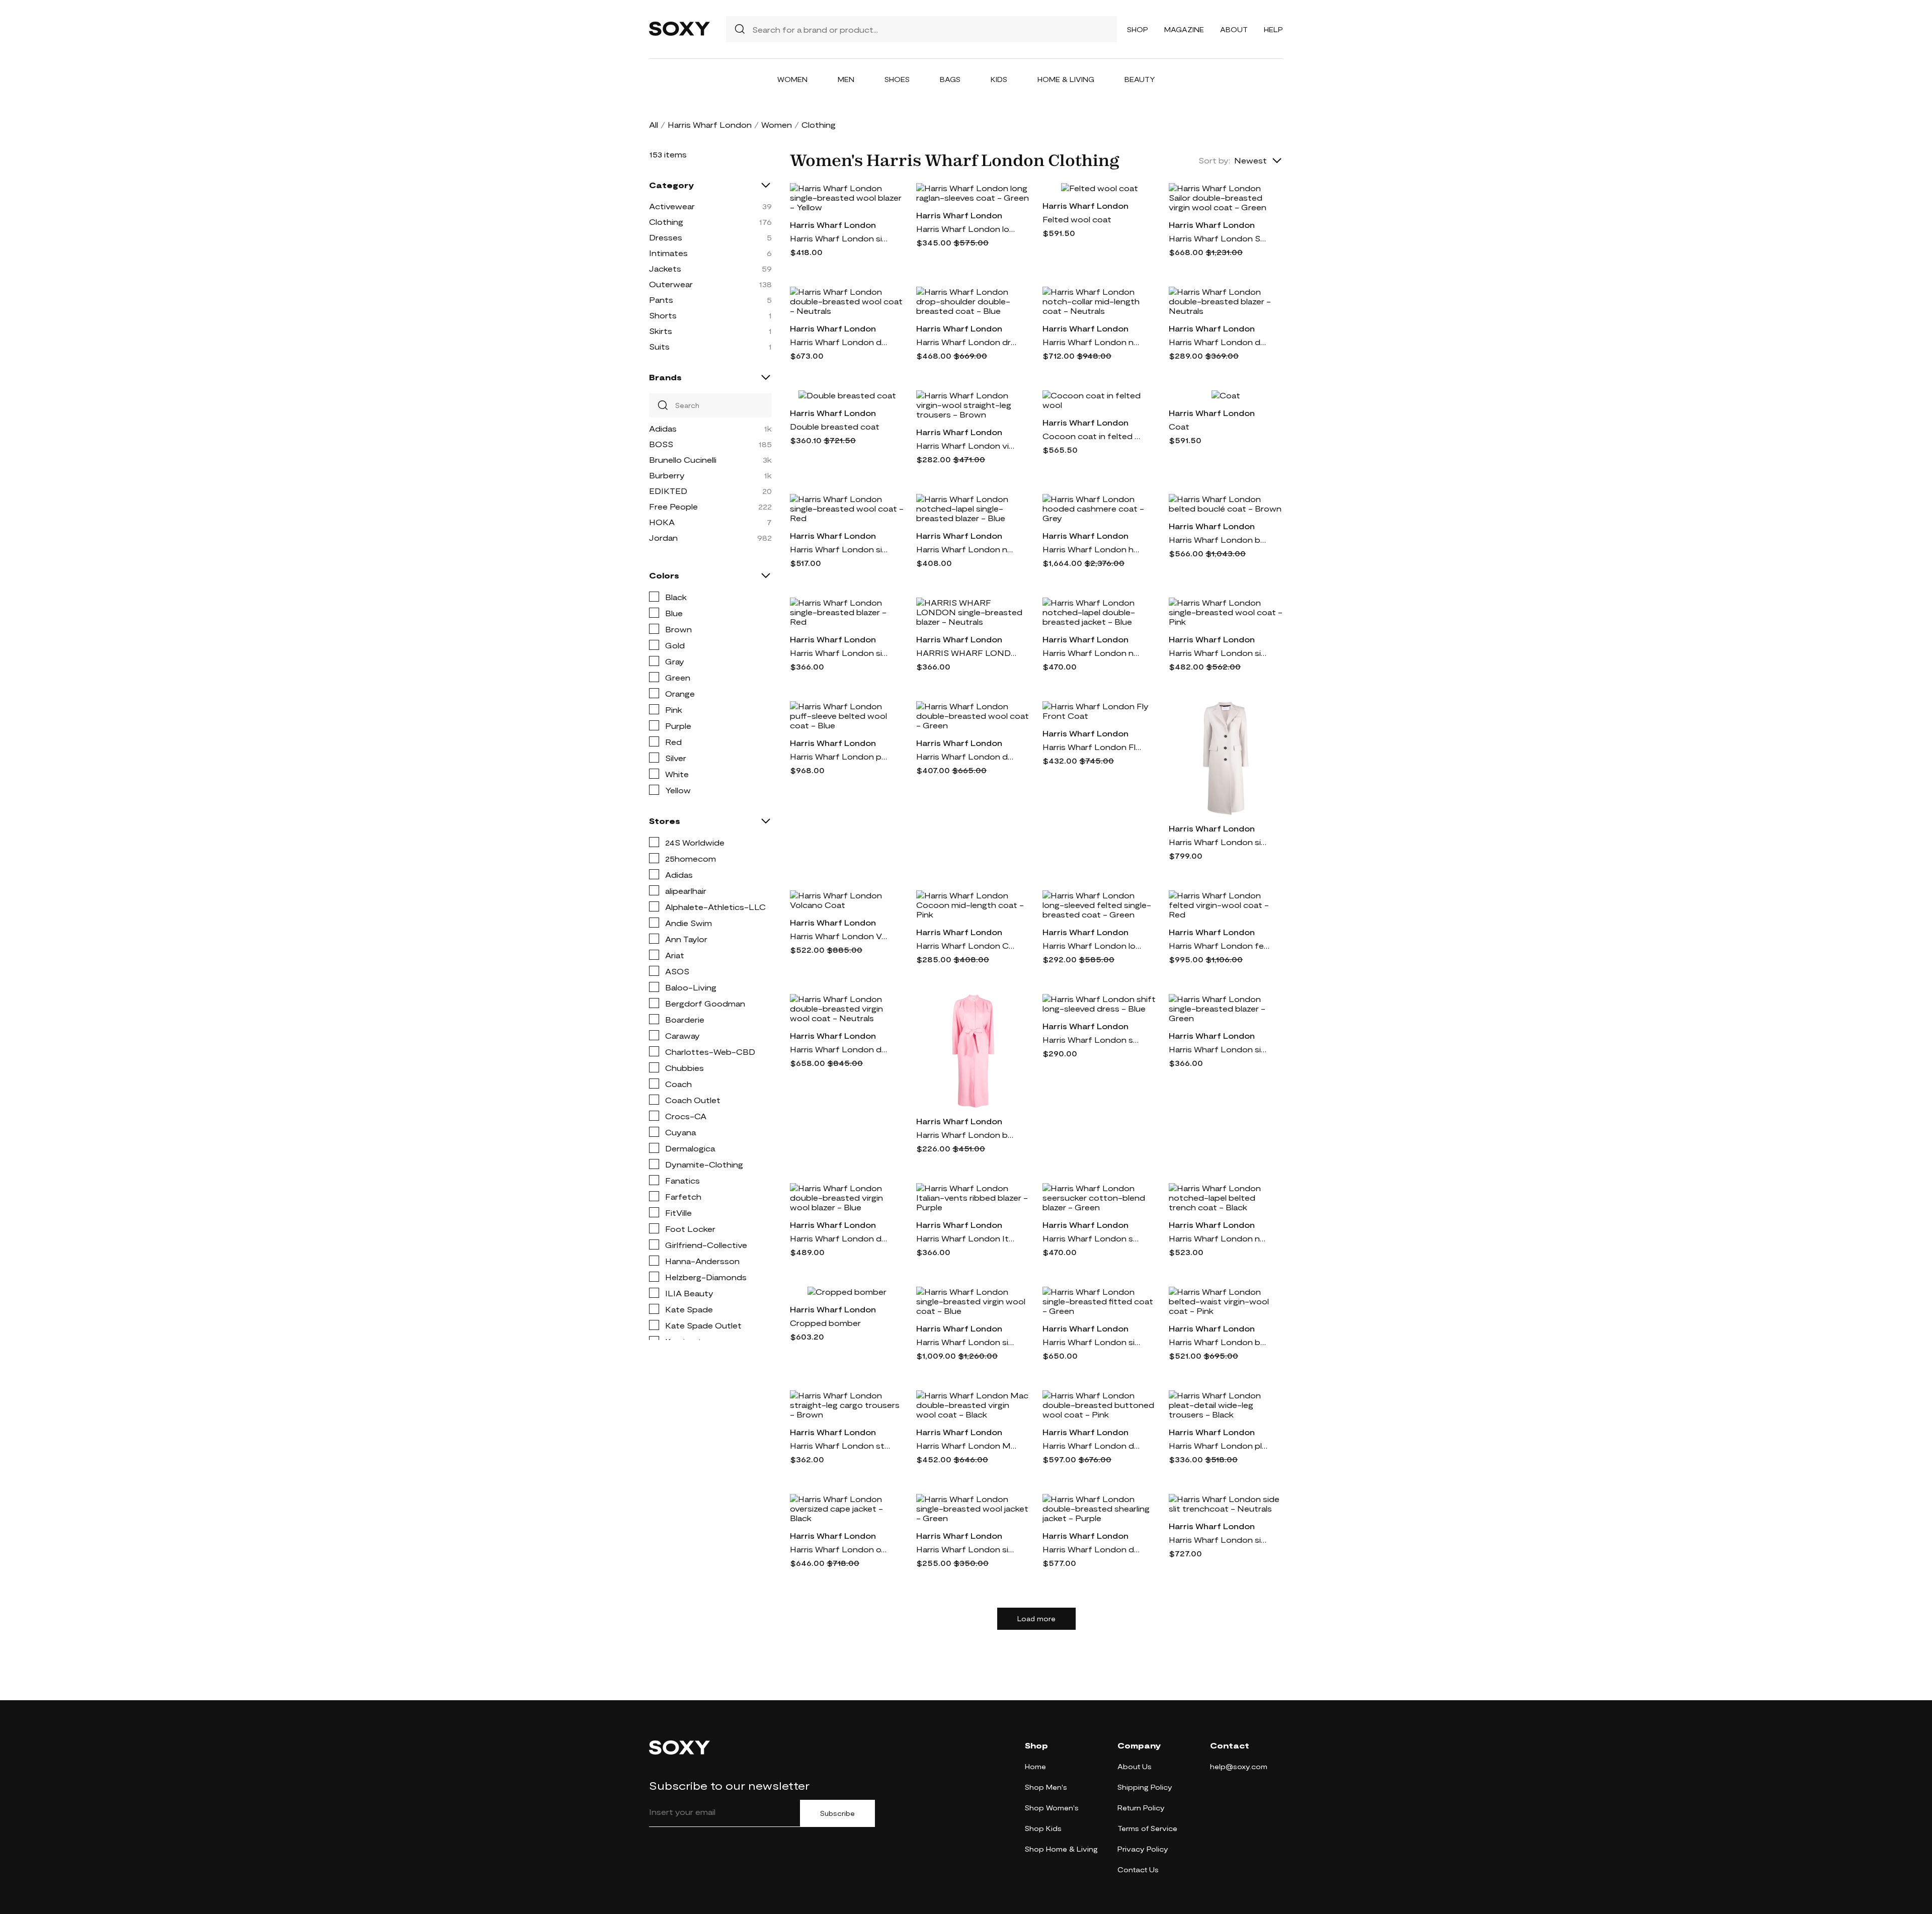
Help (1273, 29)
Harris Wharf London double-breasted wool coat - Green (967, 756)
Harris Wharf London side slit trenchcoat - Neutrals (1219, 1539)
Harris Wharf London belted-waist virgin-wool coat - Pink (1219, 1342)
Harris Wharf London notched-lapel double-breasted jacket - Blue (1093, 653)
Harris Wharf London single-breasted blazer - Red (840, 653)
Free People (673, 506)
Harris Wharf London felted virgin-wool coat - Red (1219, 945)
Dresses (666, 237)
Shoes (897, 79)
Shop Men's (1046, 1787)
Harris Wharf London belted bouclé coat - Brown (1219, 539)
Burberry (667, 475)
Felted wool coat (1077, 219)
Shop (1138, 29)
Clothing (666, 222)
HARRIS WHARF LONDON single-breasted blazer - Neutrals (967, 653)
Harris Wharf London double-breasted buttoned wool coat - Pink (1093, 1445)
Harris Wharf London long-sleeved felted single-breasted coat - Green (1093, 945)
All (654, 124)
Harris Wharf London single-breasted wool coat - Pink (1219, 653)
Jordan (663, 537)
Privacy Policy (1143, 1849)
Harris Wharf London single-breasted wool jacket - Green (967, 1549)
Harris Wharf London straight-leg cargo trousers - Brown (840, 1445)
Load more (1036, 1619)
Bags (950, 79)
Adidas (663, 428)
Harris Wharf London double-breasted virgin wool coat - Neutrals (840, 1049)
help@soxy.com (1239, 1766)
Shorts (663, 315)
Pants (661, 300)
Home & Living (1066, 79)
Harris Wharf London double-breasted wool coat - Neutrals (840, 342)
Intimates (668, 253)
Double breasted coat (835, 426)
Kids (999, 79)
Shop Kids (1043, 1828)
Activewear (672, 206)
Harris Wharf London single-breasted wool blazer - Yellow (840, 238)
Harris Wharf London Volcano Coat (840, 936)
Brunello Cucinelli (683, 460)
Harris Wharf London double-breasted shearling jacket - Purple (1093, 1549)
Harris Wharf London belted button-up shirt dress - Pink (967, 1135)
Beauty (1140, 79)
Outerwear (671, 284)
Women (792, 79)
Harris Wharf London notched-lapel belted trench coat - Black (1219, 1238)
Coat (1179, 426)
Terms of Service (1147, 1828)
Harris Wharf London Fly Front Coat (1093, 747)
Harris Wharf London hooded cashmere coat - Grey (1093, 549)
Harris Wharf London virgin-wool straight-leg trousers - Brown (967, 445)
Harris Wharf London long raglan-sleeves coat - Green (967, 229)
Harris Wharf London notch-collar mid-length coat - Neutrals (1093, 342)
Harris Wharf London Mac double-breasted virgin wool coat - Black (967, 1445)
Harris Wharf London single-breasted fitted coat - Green (1093, 1342)
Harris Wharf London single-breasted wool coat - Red (840, 549)
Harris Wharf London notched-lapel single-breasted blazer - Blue (967, 549)
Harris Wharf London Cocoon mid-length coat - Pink (967, 945)
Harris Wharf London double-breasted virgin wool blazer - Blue (840, 1238)
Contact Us (1138, 1869)
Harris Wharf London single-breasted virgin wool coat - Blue (967, 1342)
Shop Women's (1052, 1808)
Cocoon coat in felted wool (1093, 436)
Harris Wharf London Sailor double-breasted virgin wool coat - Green (1219, 238)
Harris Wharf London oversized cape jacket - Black (840, 1549)
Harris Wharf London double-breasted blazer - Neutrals (1219, 342)
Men (846, 79)
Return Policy (1141, 1808)
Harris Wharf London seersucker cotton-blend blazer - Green (1093, 1238)
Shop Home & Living (1061, 1849)
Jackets (665, 268)
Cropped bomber (825, 1323)
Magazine (1184, 29)
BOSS (661, 444)
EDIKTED (668, 491)
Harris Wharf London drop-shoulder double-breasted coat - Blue (967, 342)
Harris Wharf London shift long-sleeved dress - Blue (1093, 1039)
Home (1035, 1766)
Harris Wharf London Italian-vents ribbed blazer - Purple (967, 1238)
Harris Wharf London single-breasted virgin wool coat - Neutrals (1219, 842)
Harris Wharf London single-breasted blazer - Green (1219, 1049)
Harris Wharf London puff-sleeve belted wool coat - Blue (840, 756)
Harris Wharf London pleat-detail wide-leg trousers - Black (1219, 1445)
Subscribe (837, 1813)
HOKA (662, 522)
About (1234, 29)
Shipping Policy (1145, 1787)
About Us (1135, 1766)
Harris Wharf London (710, 124)
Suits (659, 346)
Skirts (661, 331)
